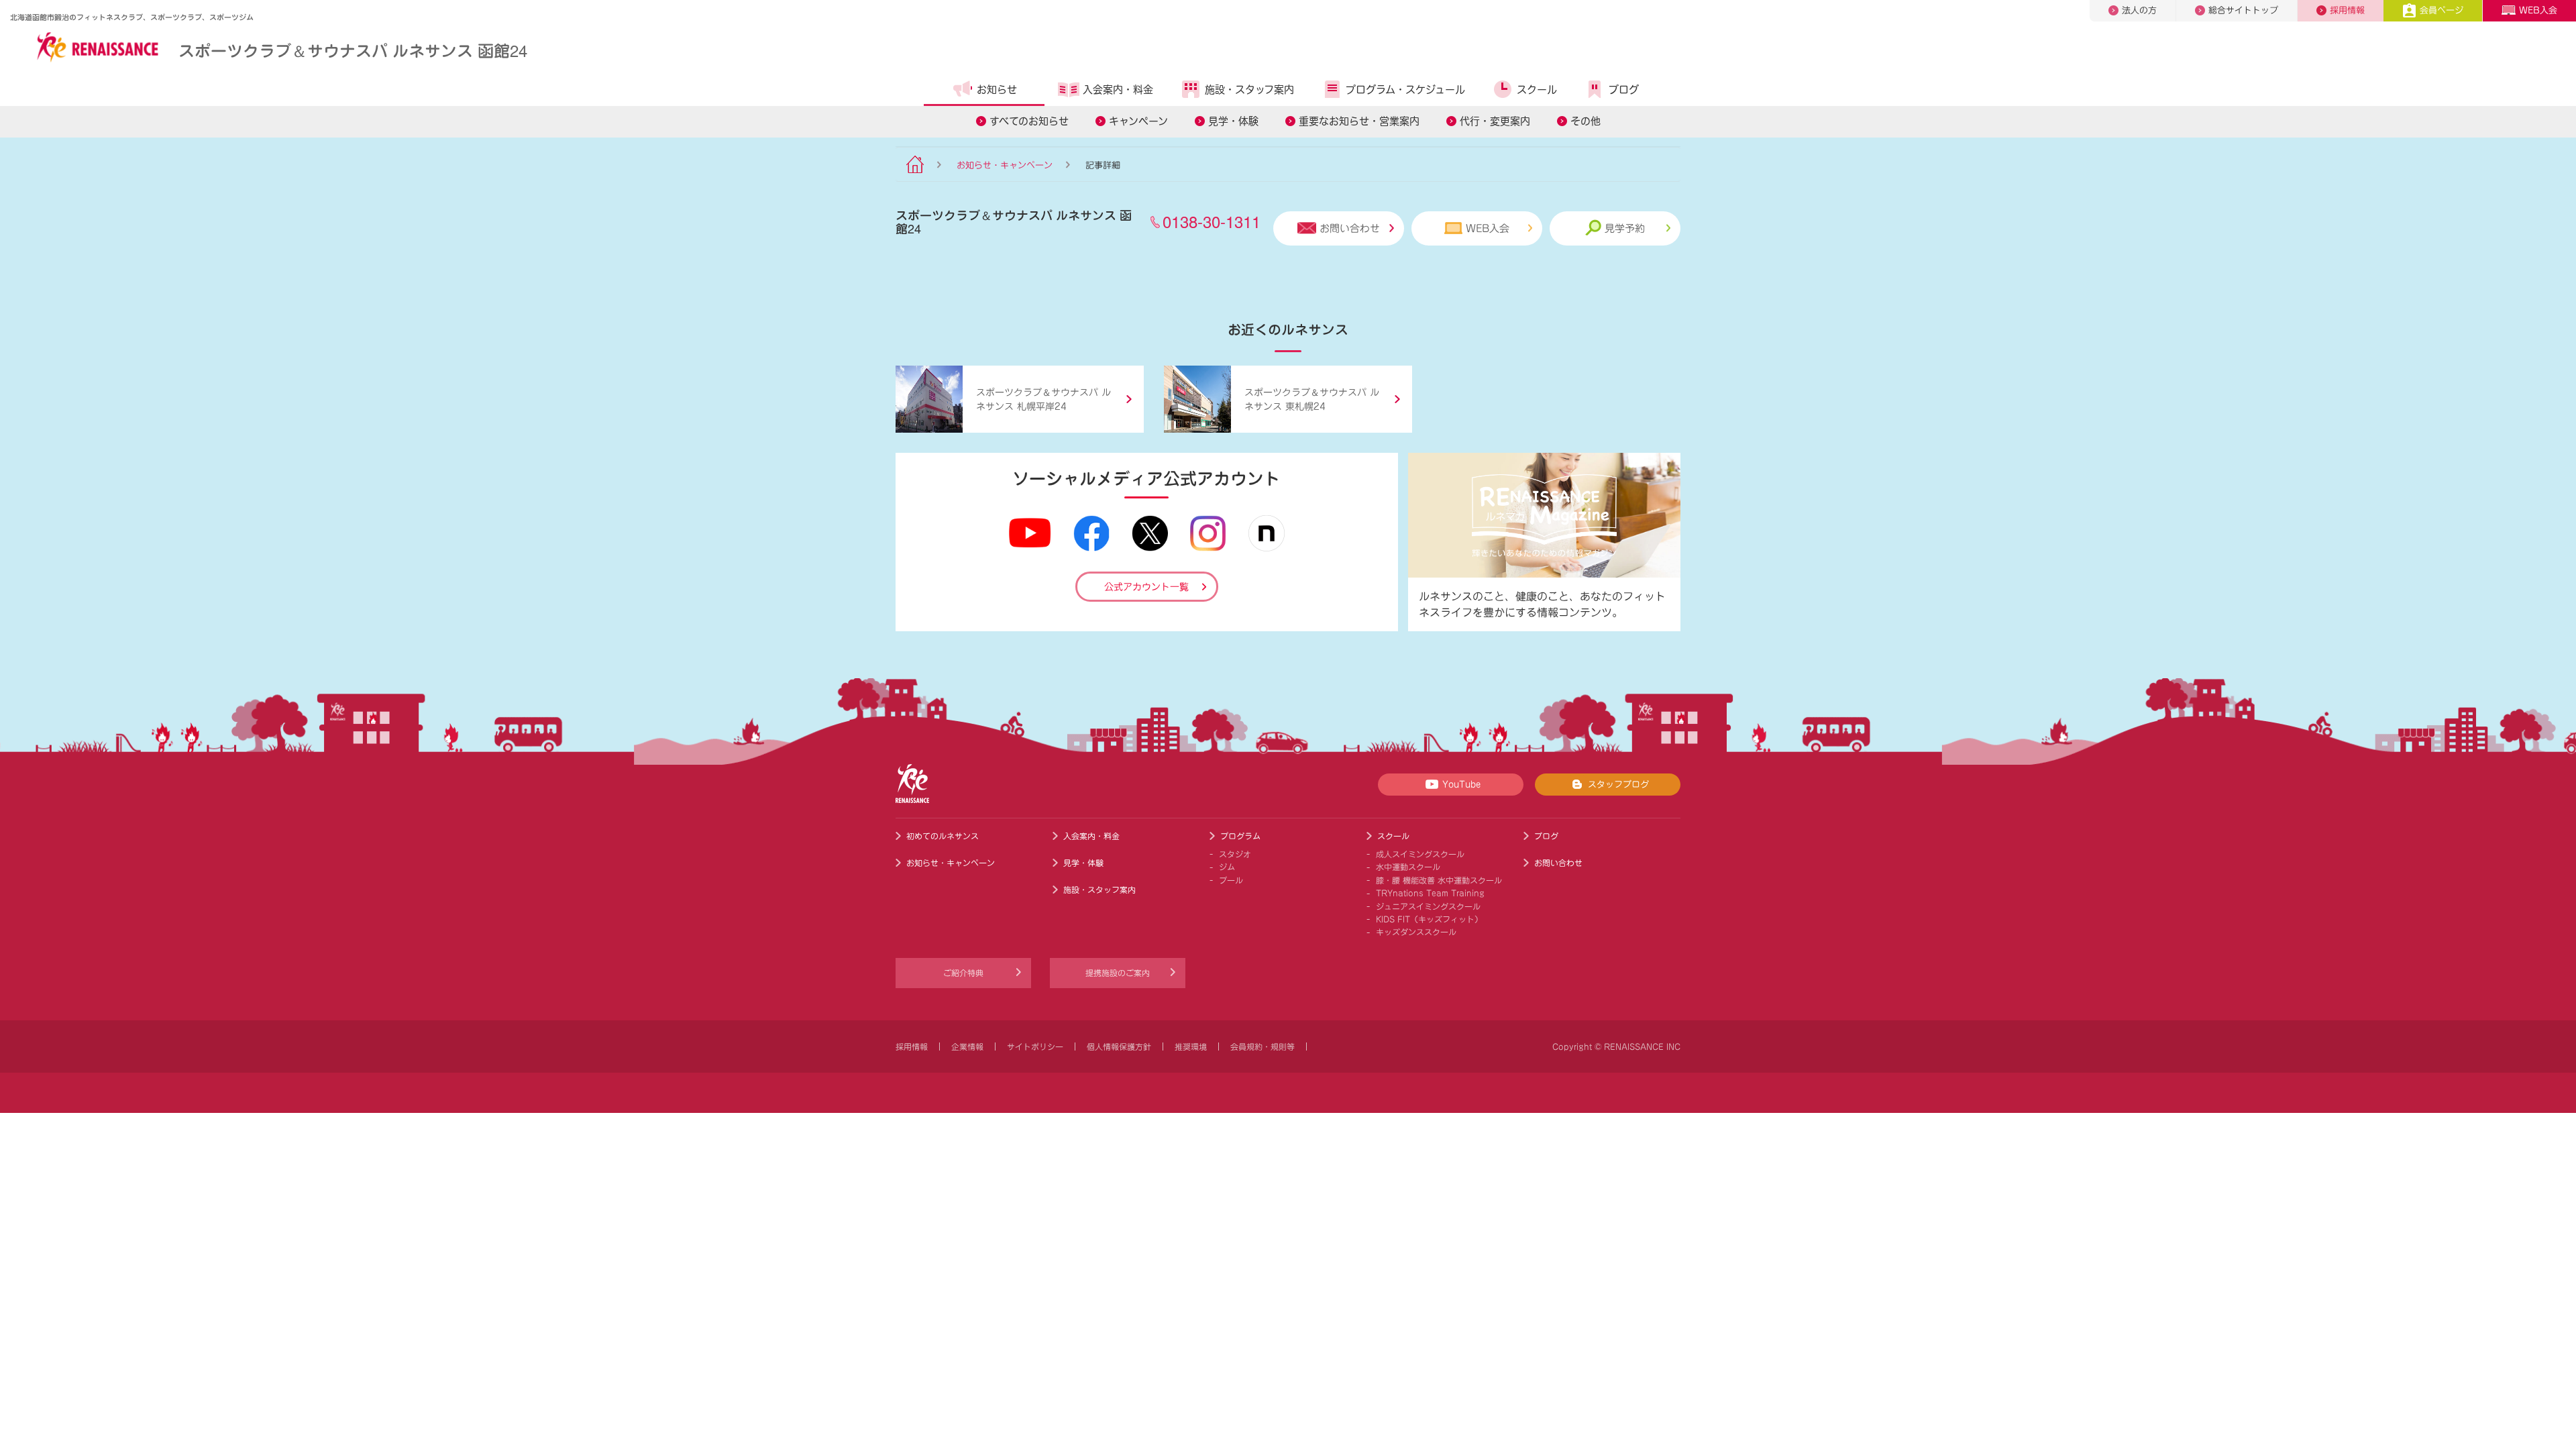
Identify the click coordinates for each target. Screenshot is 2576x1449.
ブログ (1624, 90)
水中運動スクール (1408, 867)
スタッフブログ (1618, 785)
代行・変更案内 (1495, 121)
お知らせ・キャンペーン (1005, 165)
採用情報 (2347, 10)
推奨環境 (1191, 1046)
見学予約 (1625, 228)
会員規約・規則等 (1263, 1046)
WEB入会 (2538, 10)
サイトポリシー (1035, 1046)
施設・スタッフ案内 (1249, 90)
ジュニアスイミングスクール (1428, 906)
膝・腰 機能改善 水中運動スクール (1439, 880)
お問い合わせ (1350, 228)
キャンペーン (1138, 121)
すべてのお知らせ (1029, 121)
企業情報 (967, 1046)
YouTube (1461, 785)
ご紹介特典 (963, 973)
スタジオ (1235, 854)
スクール (1537, 90)
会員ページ (2441, 10)
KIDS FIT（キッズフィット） (1429, 919)
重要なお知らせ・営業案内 (1359, 121)
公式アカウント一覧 (1146, 587)
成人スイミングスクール (1420, 854)
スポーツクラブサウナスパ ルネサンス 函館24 (353, 50)
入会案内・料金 (1118, 90)
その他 (1586, 121)
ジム (1227, 867)
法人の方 (2139, 10)
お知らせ (997, 90)
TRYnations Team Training (1430, 893)
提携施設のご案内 (1118, 973)
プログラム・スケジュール (1405, 90)
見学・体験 (1233, 121)
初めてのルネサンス (943, 836)
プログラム (1240, 836)
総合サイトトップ (2243, 10)
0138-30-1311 (1212, 221)
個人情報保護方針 (1119, 1046)
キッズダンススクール (1416, 932)
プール (1231, 880)
